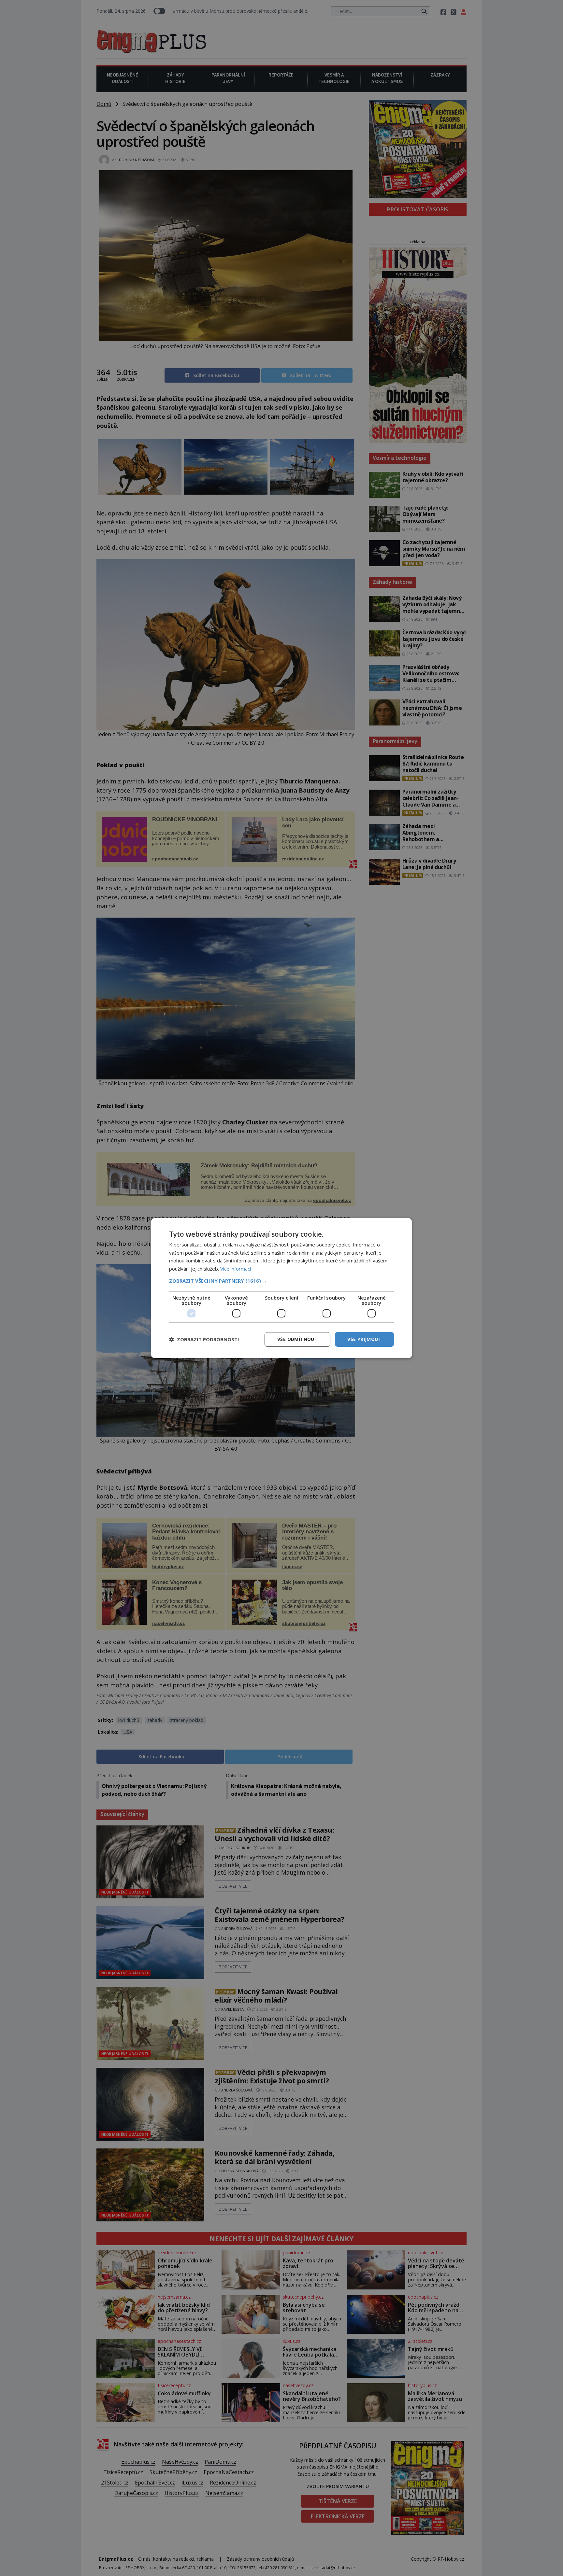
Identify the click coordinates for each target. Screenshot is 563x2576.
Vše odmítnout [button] (297, 1339)
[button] (281, 1281)
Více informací (236, 1269)
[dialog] (281, 1288)
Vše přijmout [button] (364, 1339)
